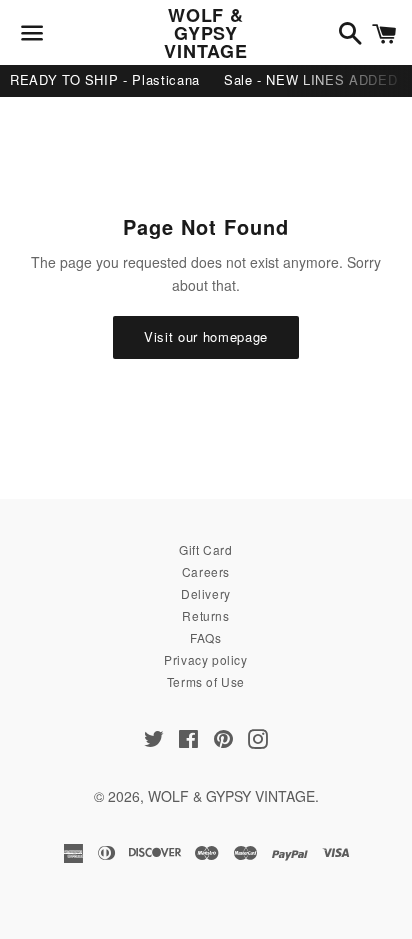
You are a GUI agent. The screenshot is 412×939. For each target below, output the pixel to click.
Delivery (206, 593)
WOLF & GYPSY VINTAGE (205, 33)
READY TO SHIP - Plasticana (105, 79)
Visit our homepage (206, 336)
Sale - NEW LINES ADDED (310, 79)
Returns (205, 615)
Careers (206, 571)
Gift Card (205, 549)
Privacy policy (205, 659)
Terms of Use (206, 681)
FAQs (205, 637)
